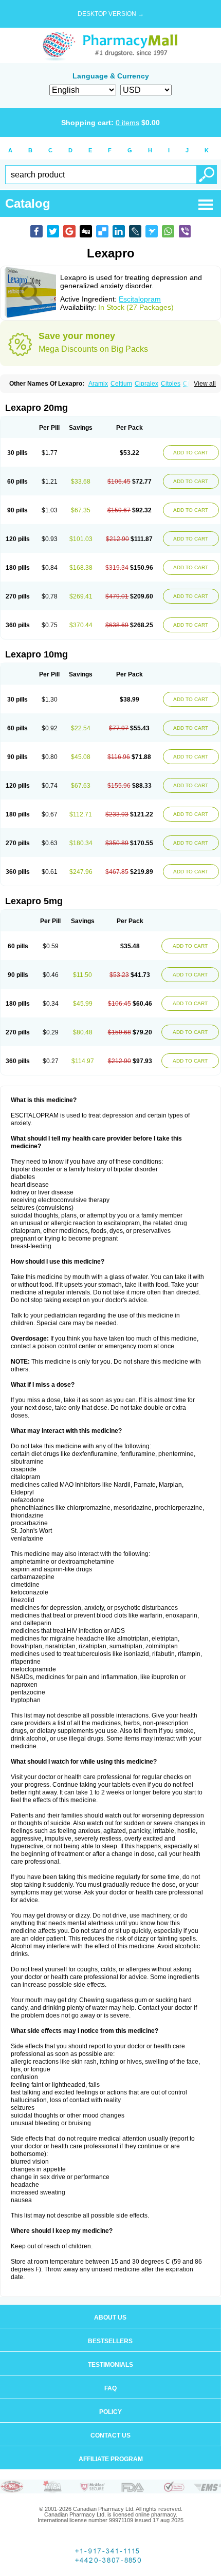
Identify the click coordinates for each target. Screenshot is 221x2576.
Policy (110, 2412)
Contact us (110, 2435)
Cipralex (146, 384)
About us (110, 2318)
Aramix (98, 384)
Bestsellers (110, 2341)
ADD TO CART (191, 453)
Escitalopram (140, 299)
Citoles (171, 384)
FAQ (110, 2388)
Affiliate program (111, 2459)
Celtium (121, 384)
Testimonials (110, 2365)
